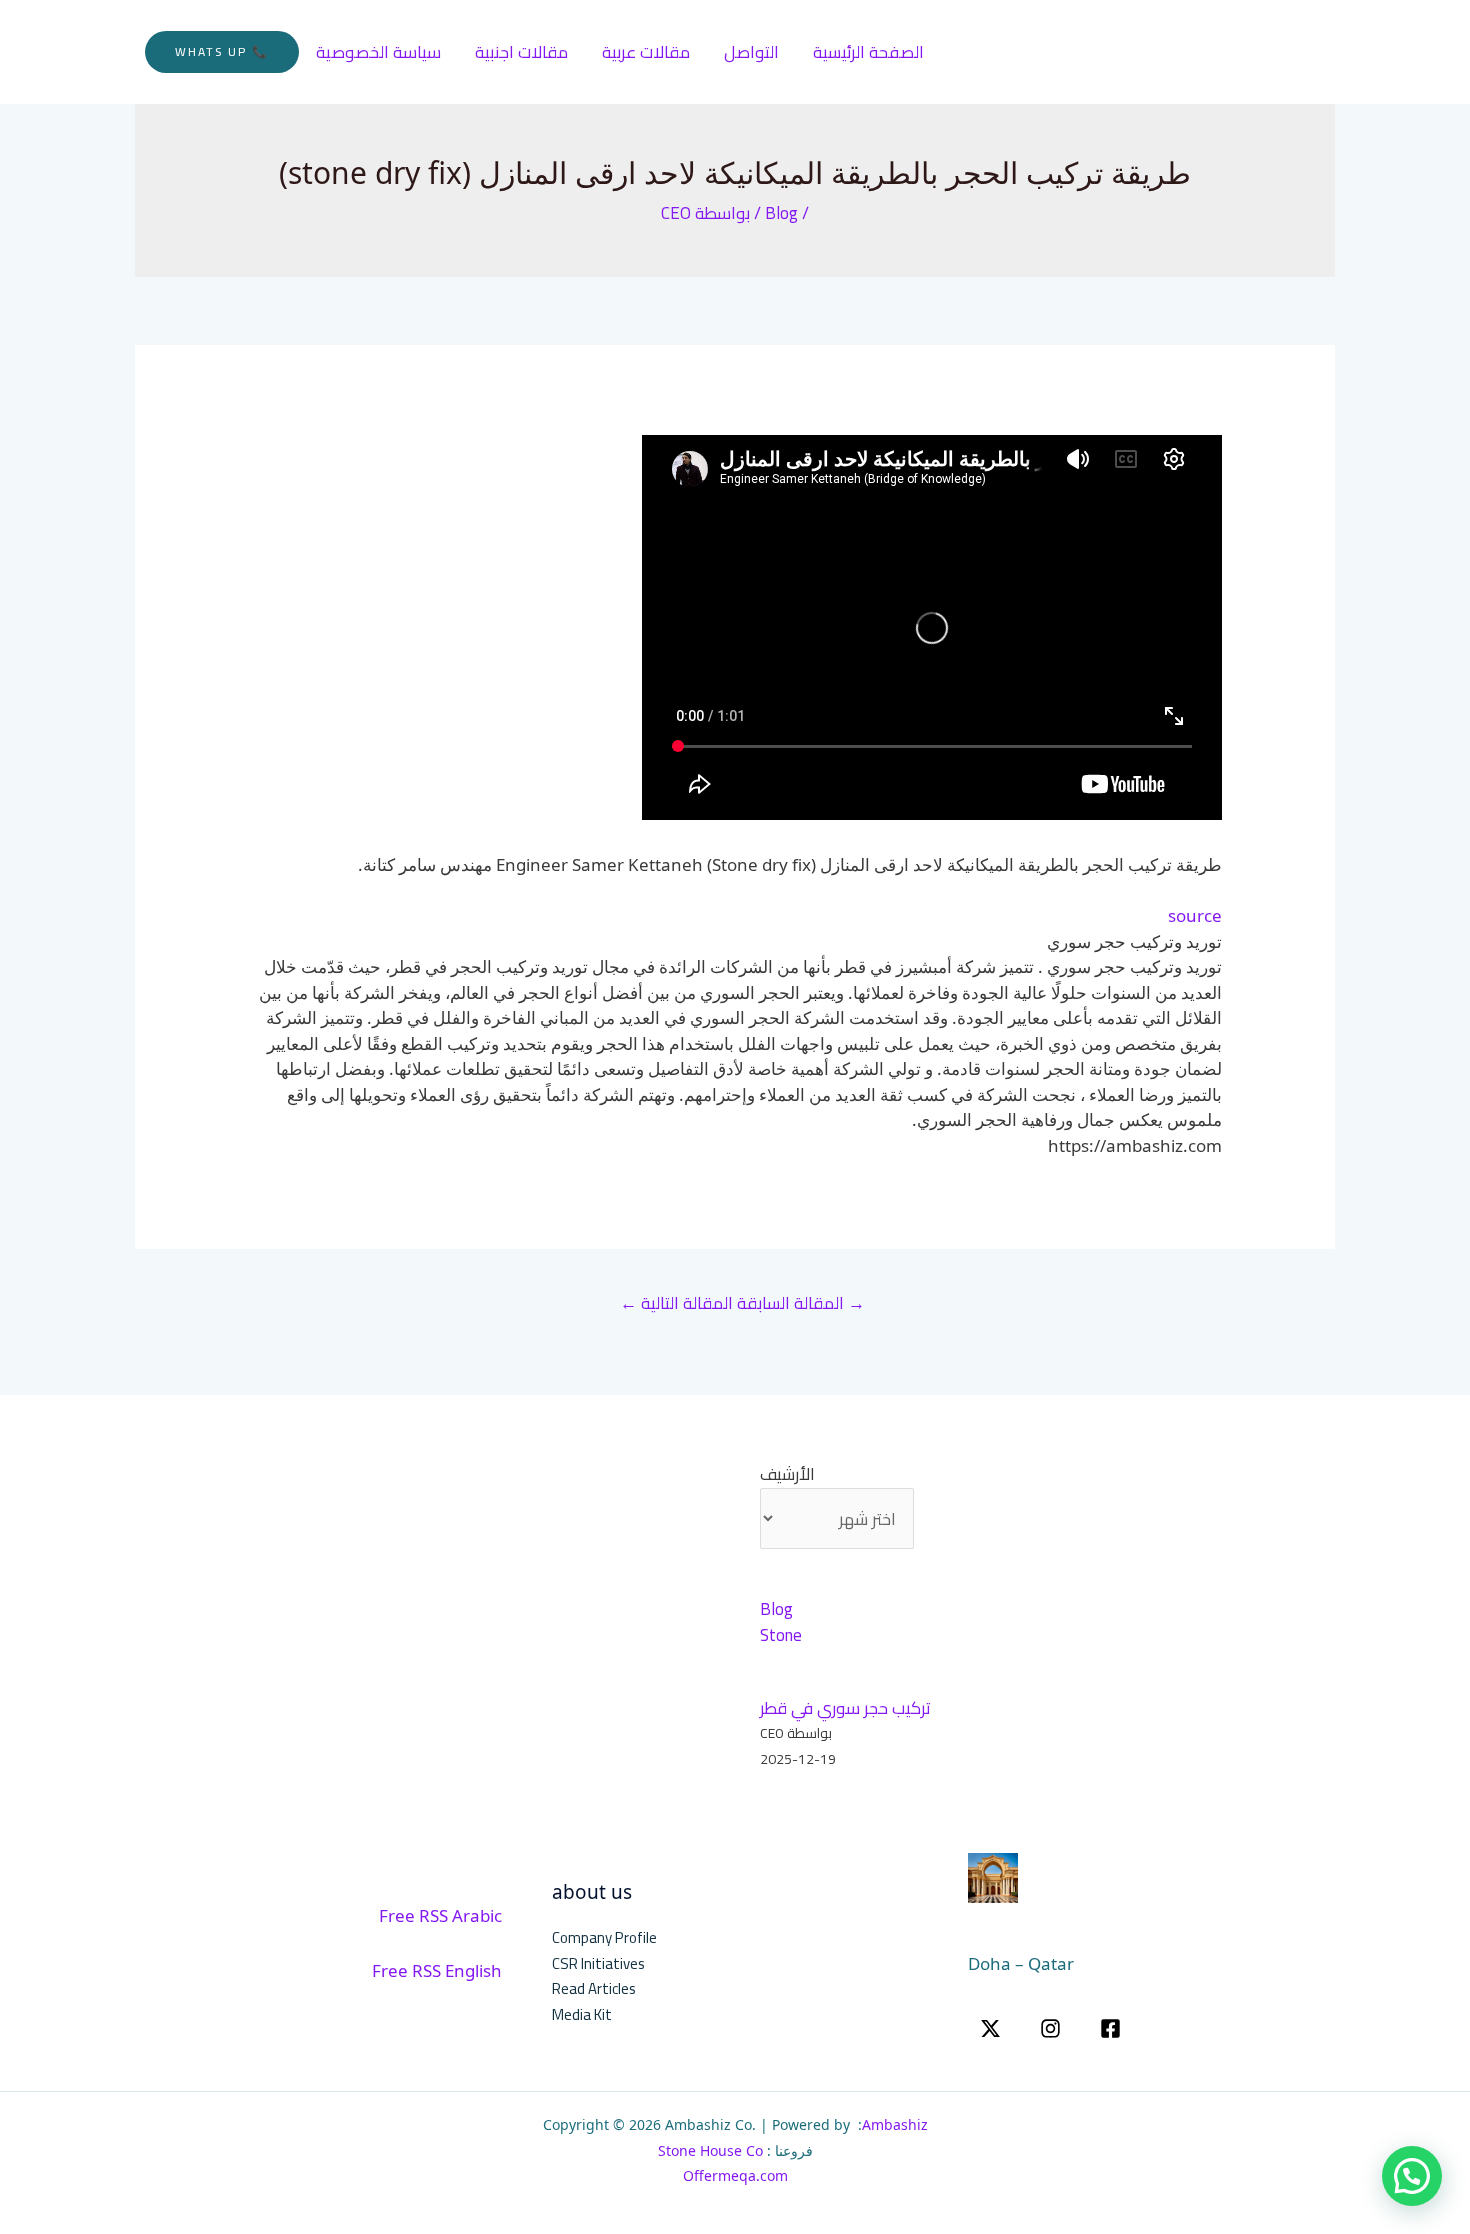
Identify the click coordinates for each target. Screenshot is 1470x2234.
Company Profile (604, 1937)
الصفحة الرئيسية (868, 52)
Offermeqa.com (735, 2175)
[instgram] (1050, 2028)
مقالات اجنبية (521, 52)
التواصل (751, 52)
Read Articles (594, 1988)
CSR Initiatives (598, 1963)
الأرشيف (787, 1475)
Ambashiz (895, 2124)
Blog (781, 213)
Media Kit (582, 2014)
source (1195, 915)
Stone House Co (710, 2150)
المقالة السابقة (801, 1303)
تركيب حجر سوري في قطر (845, 1708)
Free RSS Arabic (440, 1915)
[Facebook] (1110, 2028)
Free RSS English (437, 1970)
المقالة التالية (676, 1303)
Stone (781, 1635)
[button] (222, 52)
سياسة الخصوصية (378, 52)
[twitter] (990, 2028)
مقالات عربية (646, 52)
